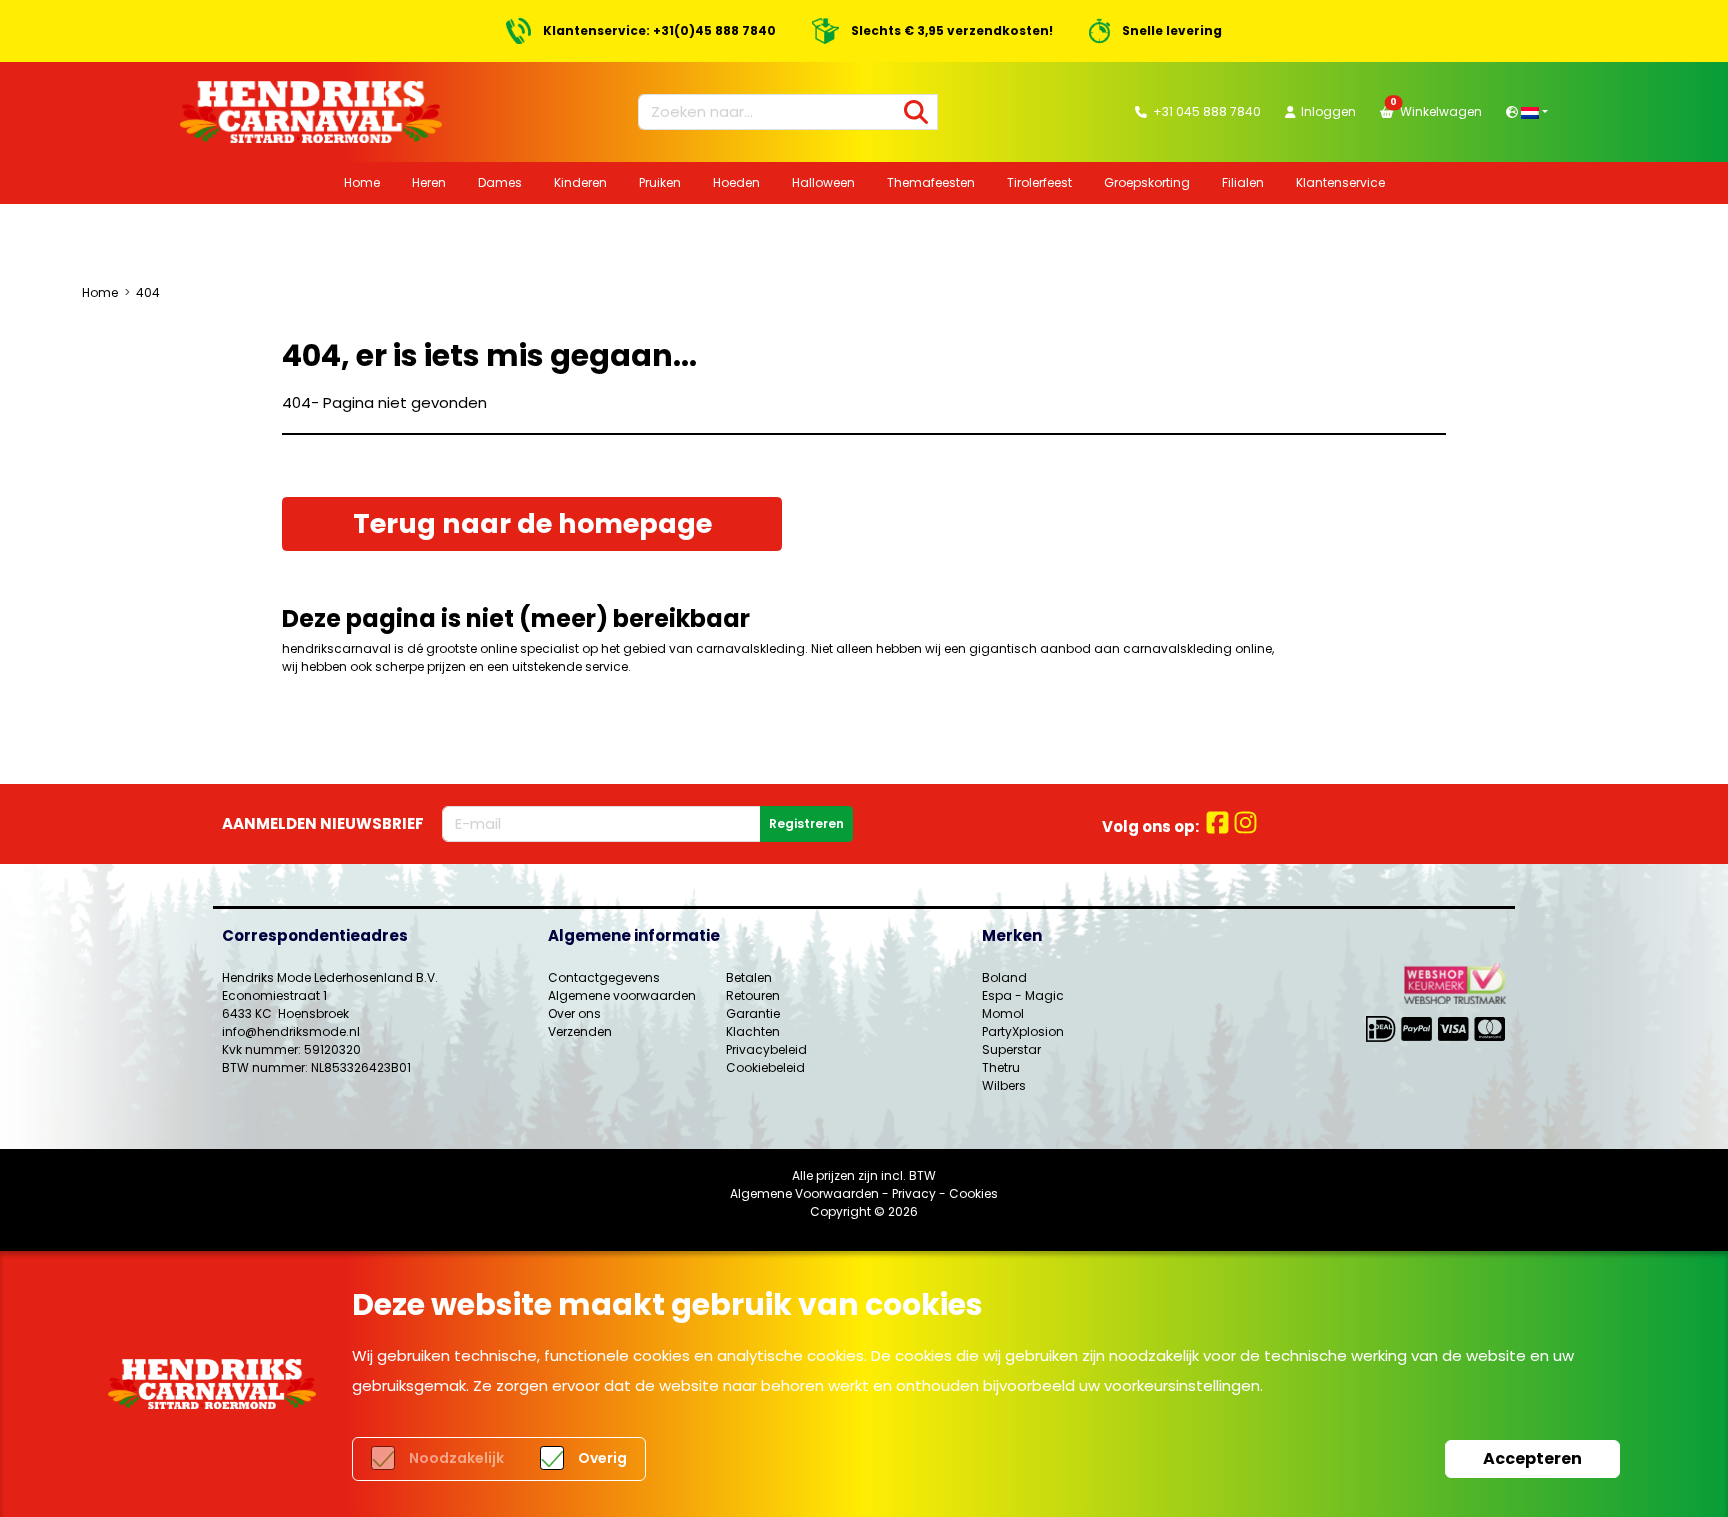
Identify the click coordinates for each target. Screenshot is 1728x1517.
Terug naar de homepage (532, 523)
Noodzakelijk (456, 1458)
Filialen (1243, 182)
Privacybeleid (766, 1049)
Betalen (749, 977)
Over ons (574, 1013)
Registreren (806, 823)
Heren (429, 182)
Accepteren (1532, 1458)
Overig (602, 1458)
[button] (1527, 111)
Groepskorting (1147, 182)
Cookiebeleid (765, 1067)
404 (148, 292)
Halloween (823, 182)
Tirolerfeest (1039, 182)
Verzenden (580, 1031)
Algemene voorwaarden (622, 995)
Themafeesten (931, 182)
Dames (500, 182)
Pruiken (660, 182)
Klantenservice (1340, 182)
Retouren (753, 995)
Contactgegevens (604, 977)
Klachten (753, 1031)
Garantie (753, 1013)
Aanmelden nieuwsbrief (323, 823)
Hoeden (736, 182)
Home (362, 182)
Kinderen (580, 182)
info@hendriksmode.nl (291, 1031)
